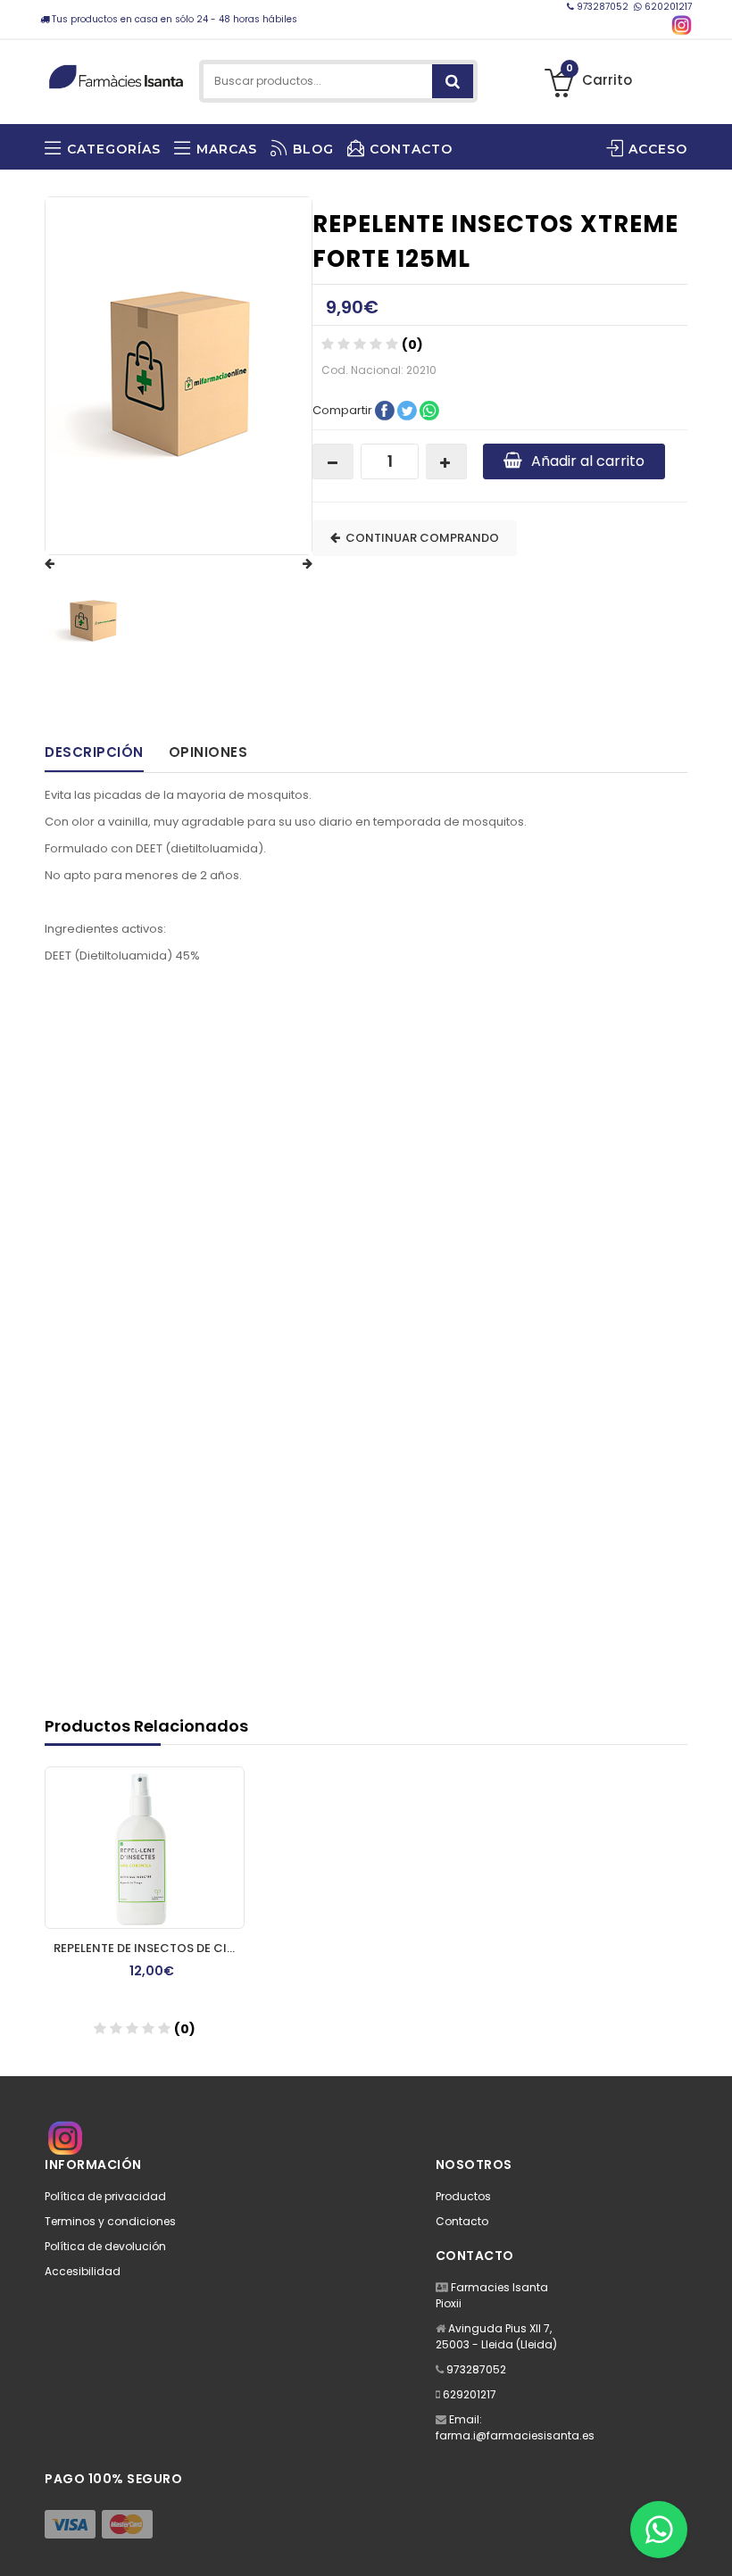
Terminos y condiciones (110, 2221)
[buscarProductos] (453, 81)
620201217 (667, 7)
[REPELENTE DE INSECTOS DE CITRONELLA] (145, 1848)
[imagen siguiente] (290, 564)
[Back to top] (713, 2544)
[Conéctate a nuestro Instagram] (682, 25)
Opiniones (208, 752)
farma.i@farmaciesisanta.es (515, 2435)
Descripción (94, 752)
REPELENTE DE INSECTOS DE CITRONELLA (149, 1948)
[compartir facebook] (386, 409)
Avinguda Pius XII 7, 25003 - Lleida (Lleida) (496, 2336)
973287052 (603, 7)
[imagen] (93, 621)
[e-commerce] (116, 74)
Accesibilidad (83, 2271)
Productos (463, 2196)
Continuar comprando (420, 538)
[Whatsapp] (659, 2530)
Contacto (462, 2221)
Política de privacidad (105, 2196)
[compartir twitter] (408, 409)
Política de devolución (105, 2246)
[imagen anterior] (67, 564)
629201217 (470, 2394)
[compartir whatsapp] (429, 409)
